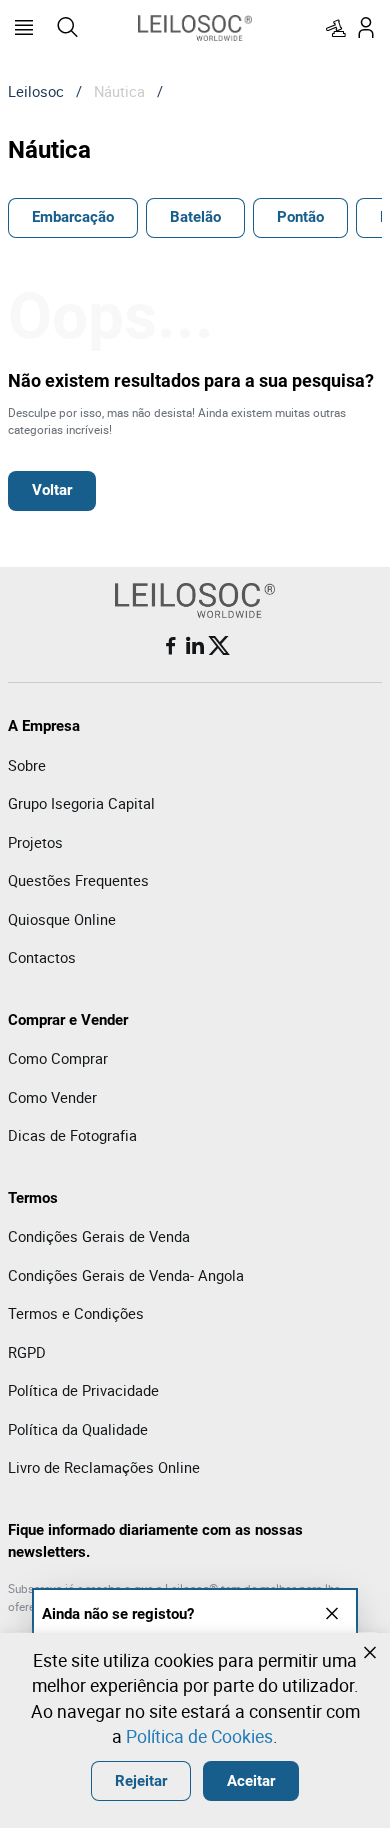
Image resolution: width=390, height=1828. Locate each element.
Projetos (35, 842)
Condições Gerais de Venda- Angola (126, 1275)
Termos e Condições (76, 1313)
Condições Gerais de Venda (99, 1236)
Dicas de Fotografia (72, 1135)
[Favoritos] (336, 28)
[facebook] (171, 646)
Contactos (42, 957)
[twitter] (219, 646)
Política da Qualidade (78, 1429)
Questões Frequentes (78, 880)
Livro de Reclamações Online (104, 1467)
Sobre (27, 765)
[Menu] (24, 28)
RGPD (27, 1352)
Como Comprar (58, 1058)
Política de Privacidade (83, 1390)
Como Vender (52, 1097)
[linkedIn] (195, 646)
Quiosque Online (62, 919)
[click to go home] (195, 27)
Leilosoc (36, 91)
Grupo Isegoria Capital (81, 803)
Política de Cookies (199, 1736)
